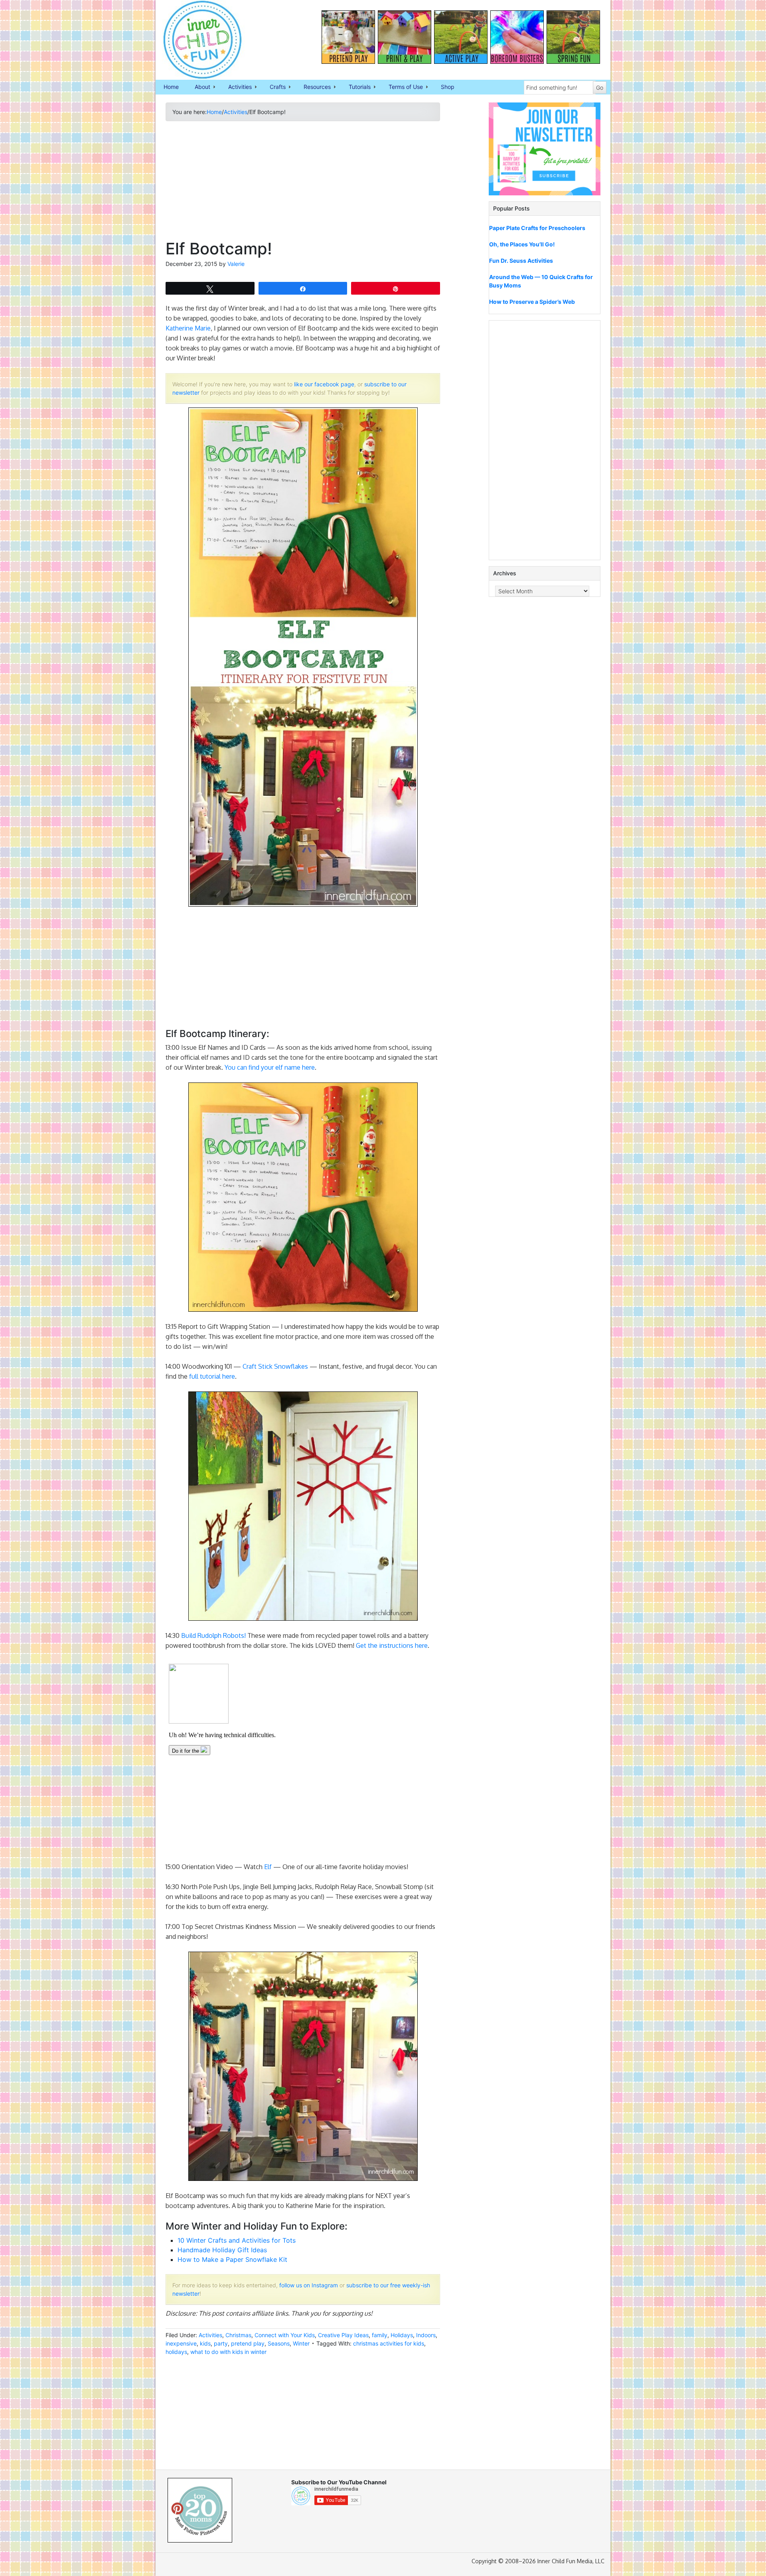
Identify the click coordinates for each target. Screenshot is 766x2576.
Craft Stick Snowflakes (275, 1366)
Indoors (426, 2335)
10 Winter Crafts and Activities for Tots (237, 2240)
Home (171, 87)
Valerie (236, 264)
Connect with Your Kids (285, 2335)
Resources (313, 87)
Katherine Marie (188, 328)
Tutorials (356, 87)
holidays (176, 2352)
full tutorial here (212, 1376)
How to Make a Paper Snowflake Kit (232, 2259)
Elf (268, 1867)
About (198, 87)
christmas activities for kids (389, 2343)
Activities (236, 87)
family (380, 2335)
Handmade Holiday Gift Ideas (222, 2250)
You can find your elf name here (270, 1067)
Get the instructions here (392, 1645)
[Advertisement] (303, 183)
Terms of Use (402, 87)
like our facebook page (324, 384)
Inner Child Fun (195, 40)
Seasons (279, 2343)
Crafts (274, 87)
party (221, 2343)
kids (205, 2343)
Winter (301, 2343)
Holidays (402, 2335)
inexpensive (181, 2343)
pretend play (248, 2343)
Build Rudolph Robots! (213, 1635)
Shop (448, 87)
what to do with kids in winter (228, 2352)
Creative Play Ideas (343, 2335)
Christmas (238, 2335)
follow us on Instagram (309, 2285)
